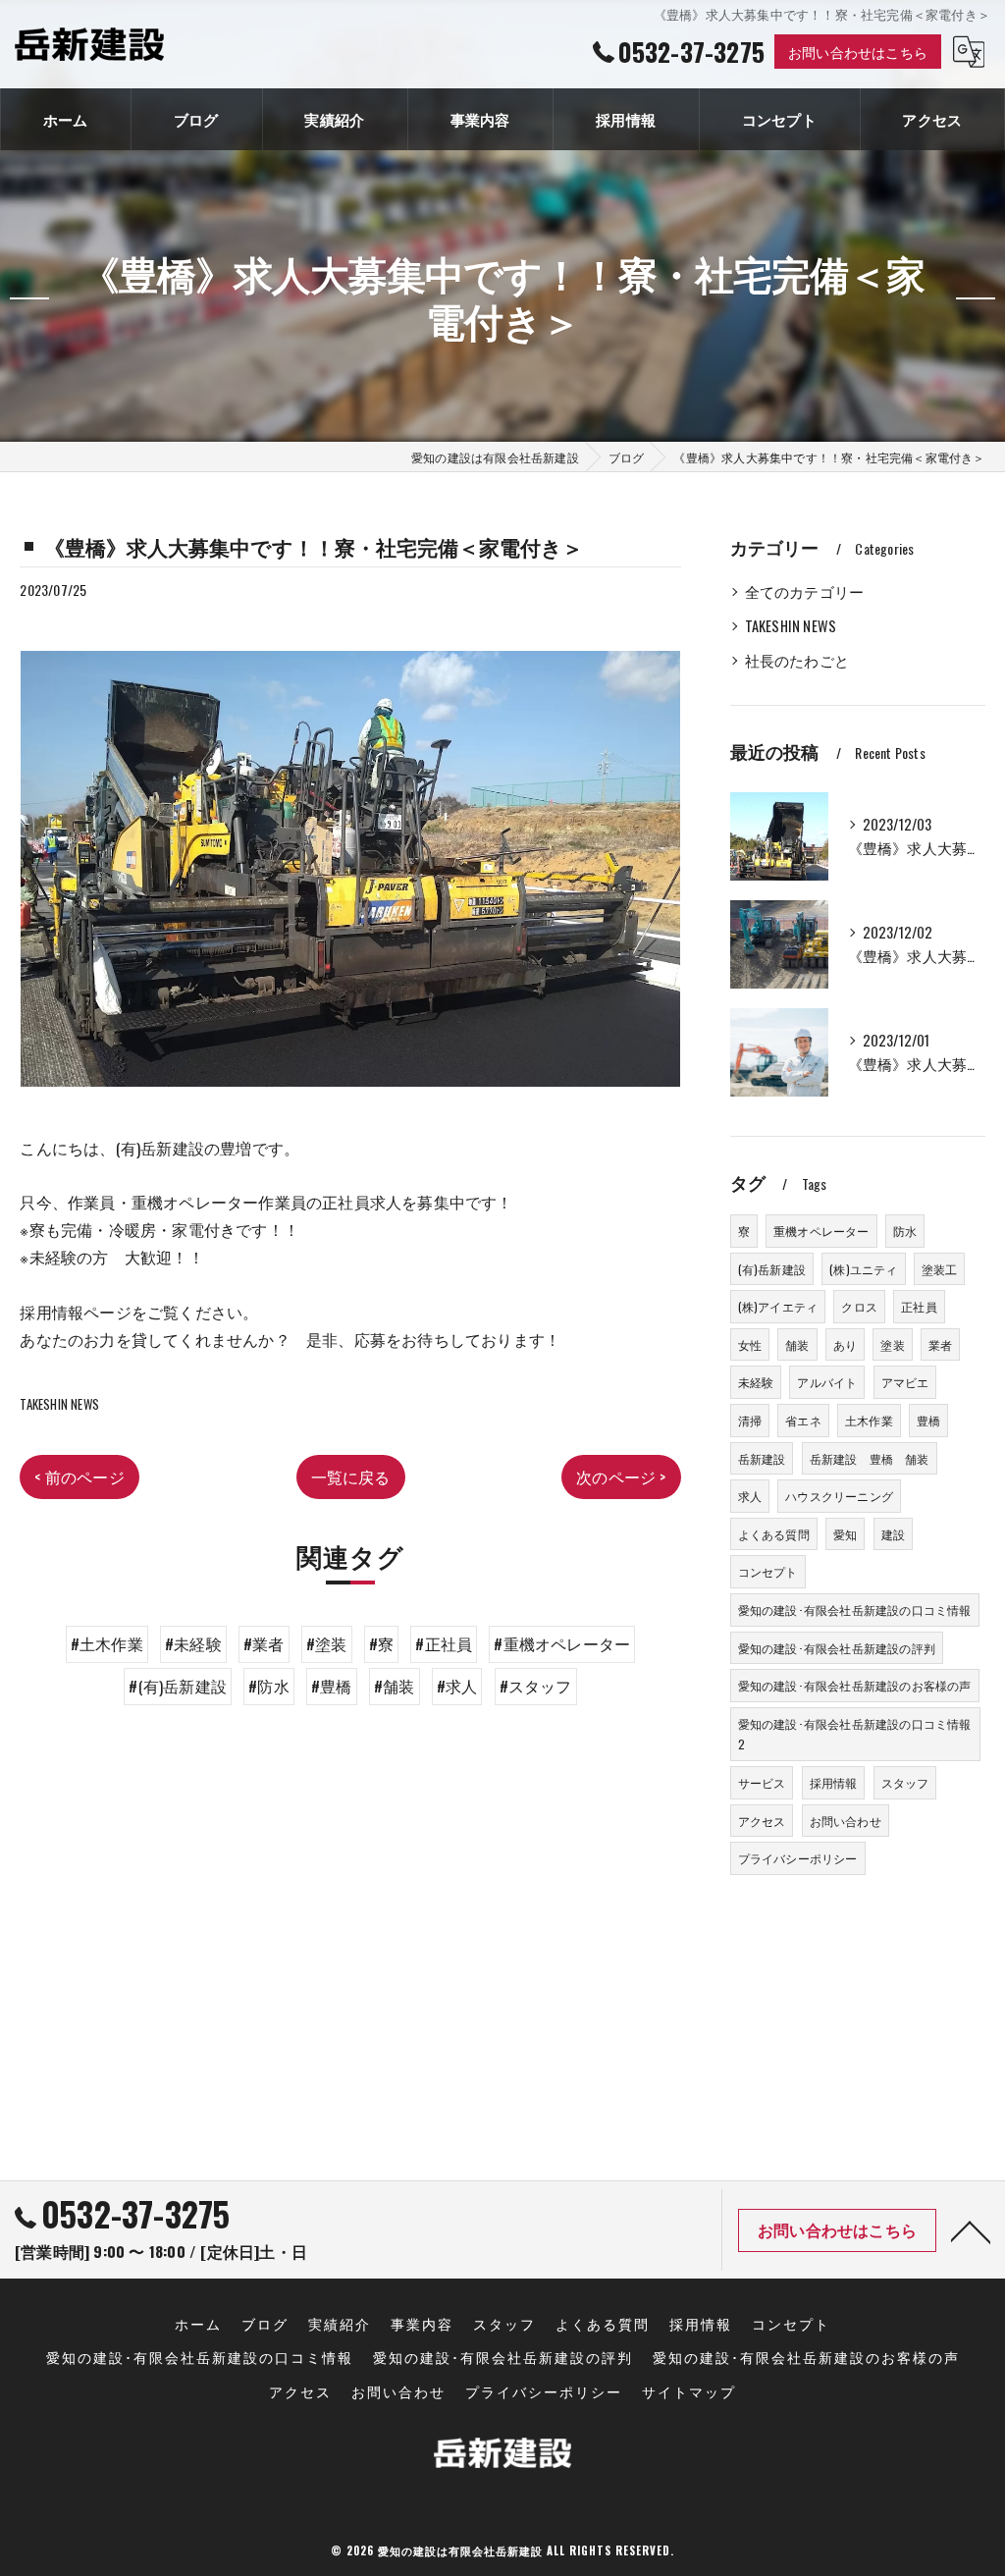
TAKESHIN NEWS (59, 1404)
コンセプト (768, 1571)
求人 (750, 1496)
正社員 (919, 1306)
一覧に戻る (351, 1476)
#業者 (264, 1643)
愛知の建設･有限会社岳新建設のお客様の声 (855, 1685)
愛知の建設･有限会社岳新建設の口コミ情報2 (855, 1734)
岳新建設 (762, 1458)
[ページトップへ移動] (971, 2230)
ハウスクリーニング (839, 1496)
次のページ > (621, 1476)
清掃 (750, 1420)
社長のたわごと (797, 660)
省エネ (803, 1420)
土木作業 (869, 1420)
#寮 (381, 1643)
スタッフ (905, 1782)
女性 (750, 1344)
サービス (762, 1782)
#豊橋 (332, 1686)
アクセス (762, 1821)
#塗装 (327, 1643)
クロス (859, 1306)
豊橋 (928, 1420)
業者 (940, 1344)
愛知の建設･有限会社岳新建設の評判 (837, 1648)
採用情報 (834, 1782)
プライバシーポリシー (798, 1858)
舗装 (797, 1344)
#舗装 (395, 1686)
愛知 (845, 1534)
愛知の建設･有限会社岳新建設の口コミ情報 (855, 1610)
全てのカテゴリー (805, 591)
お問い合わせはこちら (858, 52)
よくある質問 (774, 1534)
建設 (893, 1534)
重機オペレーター (821, 1231)
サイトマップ (689, 2391)
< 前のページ (79, 1476)
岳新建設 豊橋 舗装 (870, 1458)
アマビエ (905, 1382)
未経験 (756, 1382)
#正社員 (444, 1643)
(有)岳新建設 (772, 1269)
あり (845, 1344)
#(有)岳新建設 (178, 1686)
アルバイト (827, 1382)
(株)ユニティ (863, 1269)
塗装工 (940, 1269)
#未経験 (193, 1643)
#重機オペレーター (562, 1643)
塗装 (892, 1344)
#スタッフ (536, 1686)
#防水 (269, 1686)
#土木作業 (107, 1643)
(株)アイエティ (778, 1306)
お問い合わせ (846, 1821)
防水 (905, 1231)
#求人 (457, 1686)
